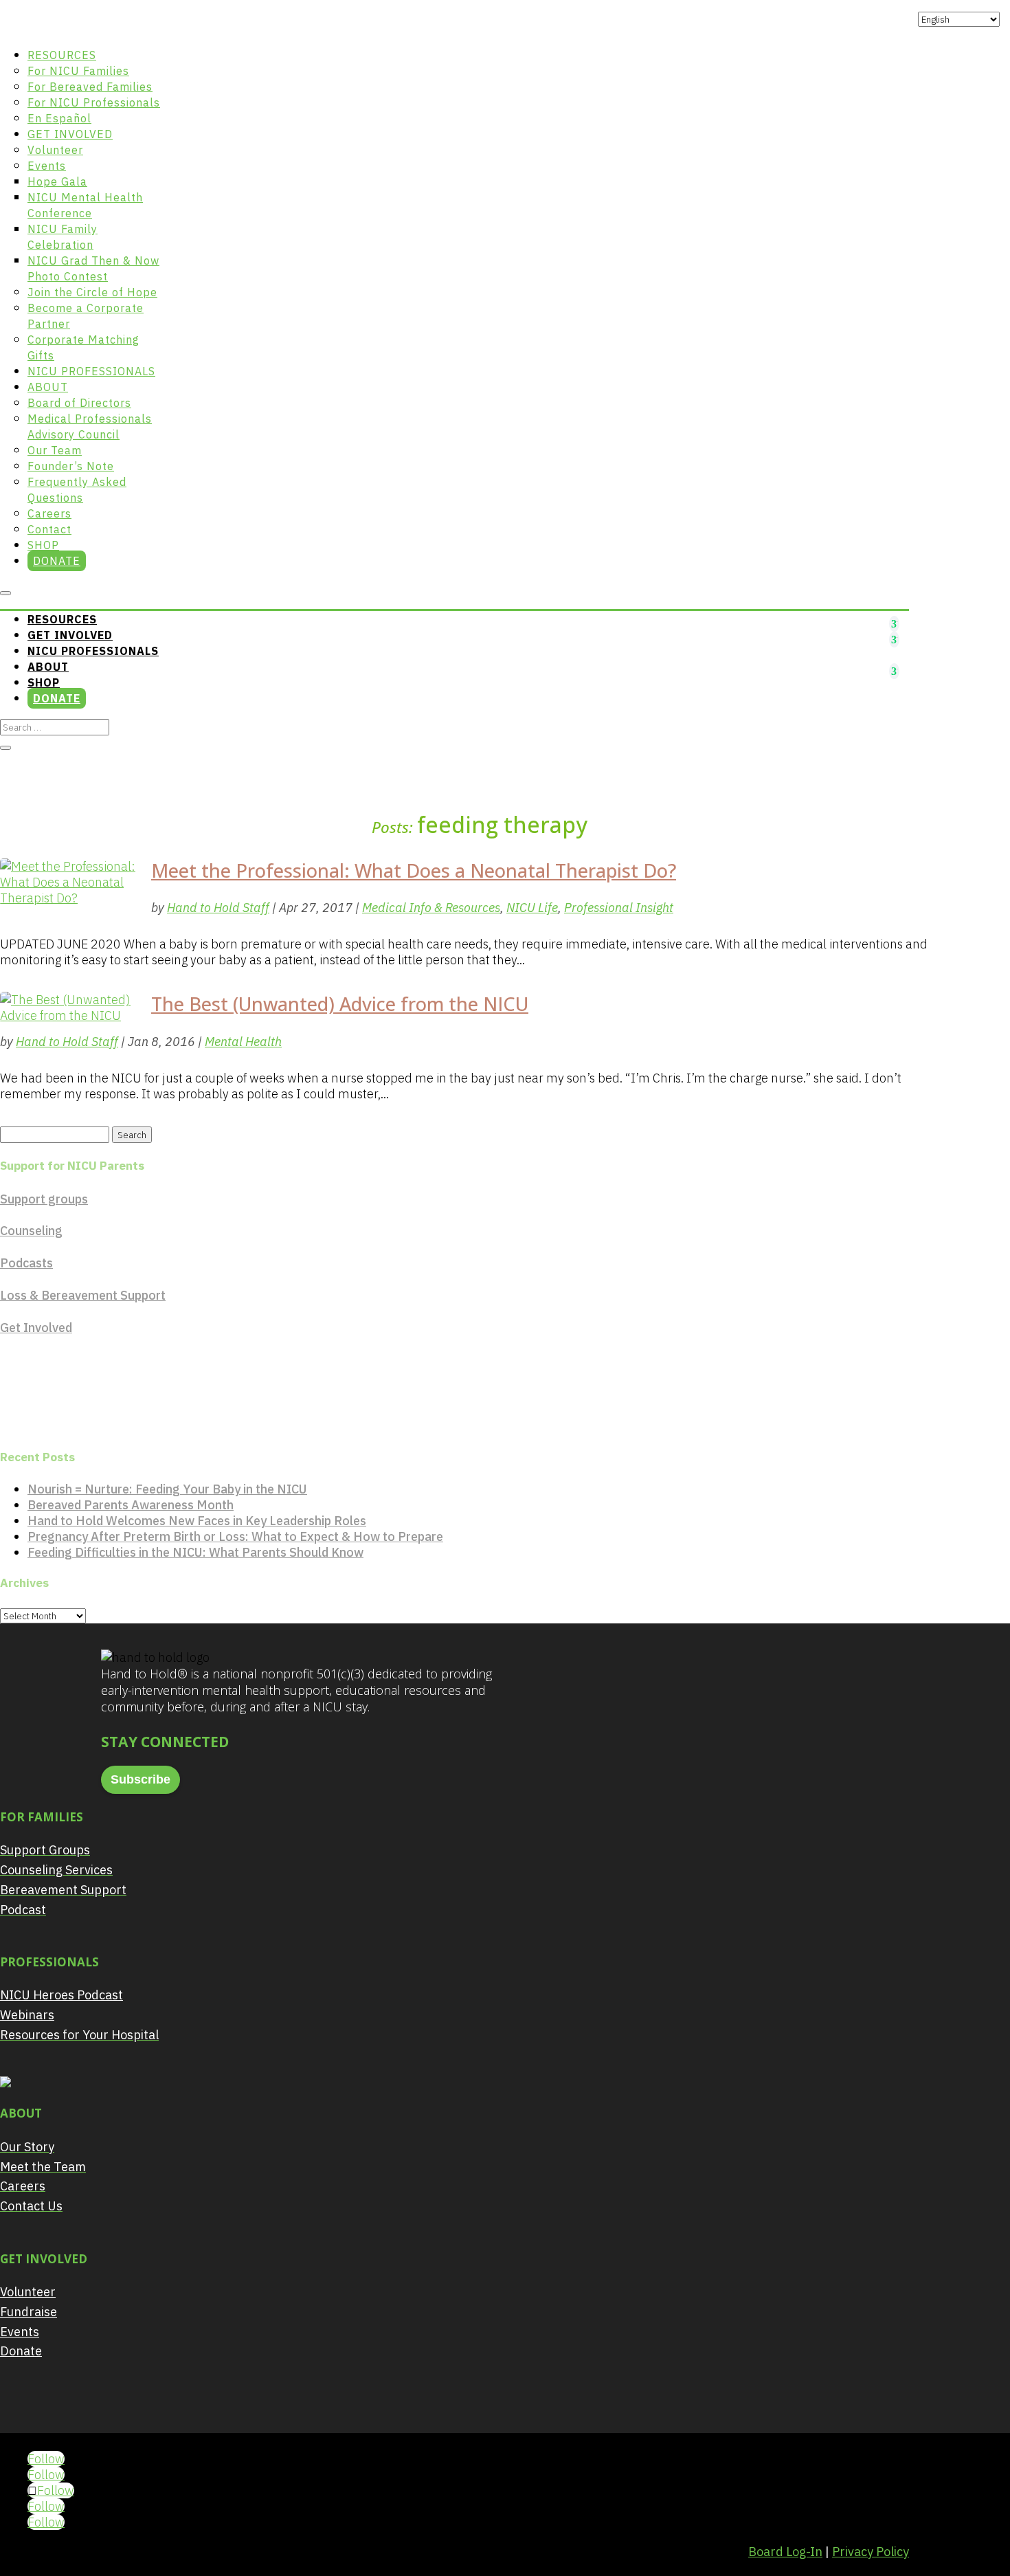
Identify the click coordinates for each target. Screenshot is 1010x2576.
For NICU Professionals (94, 102)
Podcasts (26, 1263)
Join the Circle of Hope (92, 292)
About (48, 387)
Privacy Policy (871, 2552)
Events (47, 166)
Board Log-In (785, 2552)
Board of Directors (79, 403)
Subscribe (141, 1779)
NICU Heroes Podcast (61, 1995)
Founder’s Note (71, 466)
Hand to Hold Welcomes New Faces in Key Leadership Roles (197, 1521)
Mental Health (243, 1042)
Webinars (27, 2015)
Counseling (31, 1231)
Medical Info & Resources (431, 908)
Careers (49, 513)
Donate (57, 561)
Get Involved (70, 134)
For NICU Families (78, 71)
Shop (43, 545)
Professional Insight (619, 908)
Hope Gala (57, 181)
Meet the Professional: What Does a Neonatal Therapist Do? (414, 870)
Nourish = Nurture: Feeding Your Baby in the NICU (167, 1489)
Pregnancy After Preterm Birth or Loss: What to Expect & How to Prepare (235, 1536)
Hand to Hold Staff (218, 908)
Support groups (44, 1199)
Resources (62, 55)
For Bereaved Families (90, 87)
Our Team (55, 450)
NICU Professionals (91, 371)
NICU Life (532, 908)
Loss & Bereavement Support (83, 1295)
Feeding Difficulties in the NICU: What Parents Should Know (195, 1552)
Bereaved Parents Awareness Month (131, 1505)
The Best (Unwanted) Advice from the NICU (340, 1004)
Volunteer (55, 150)
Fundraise (29, 2312)
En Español (59, 118)
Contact (49, 529)
